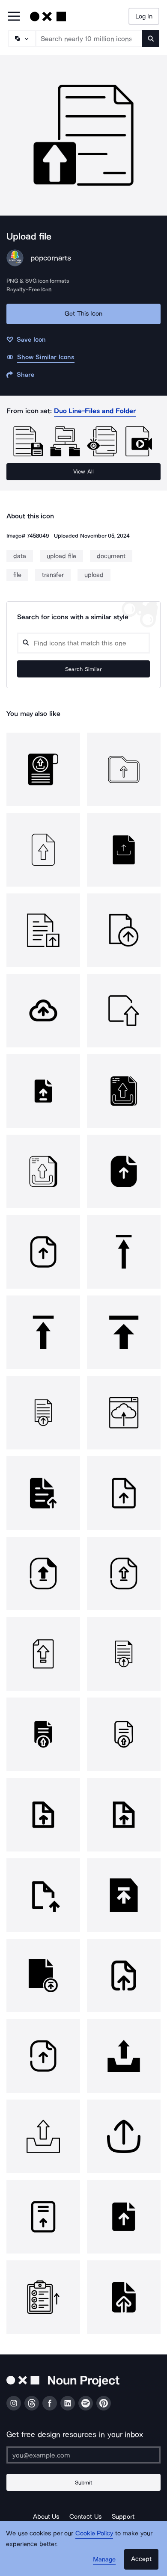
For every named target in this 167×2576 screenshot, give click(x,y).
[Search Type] (21, 38)
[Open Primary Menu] (14, 17)
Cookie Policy (94, 2533)
